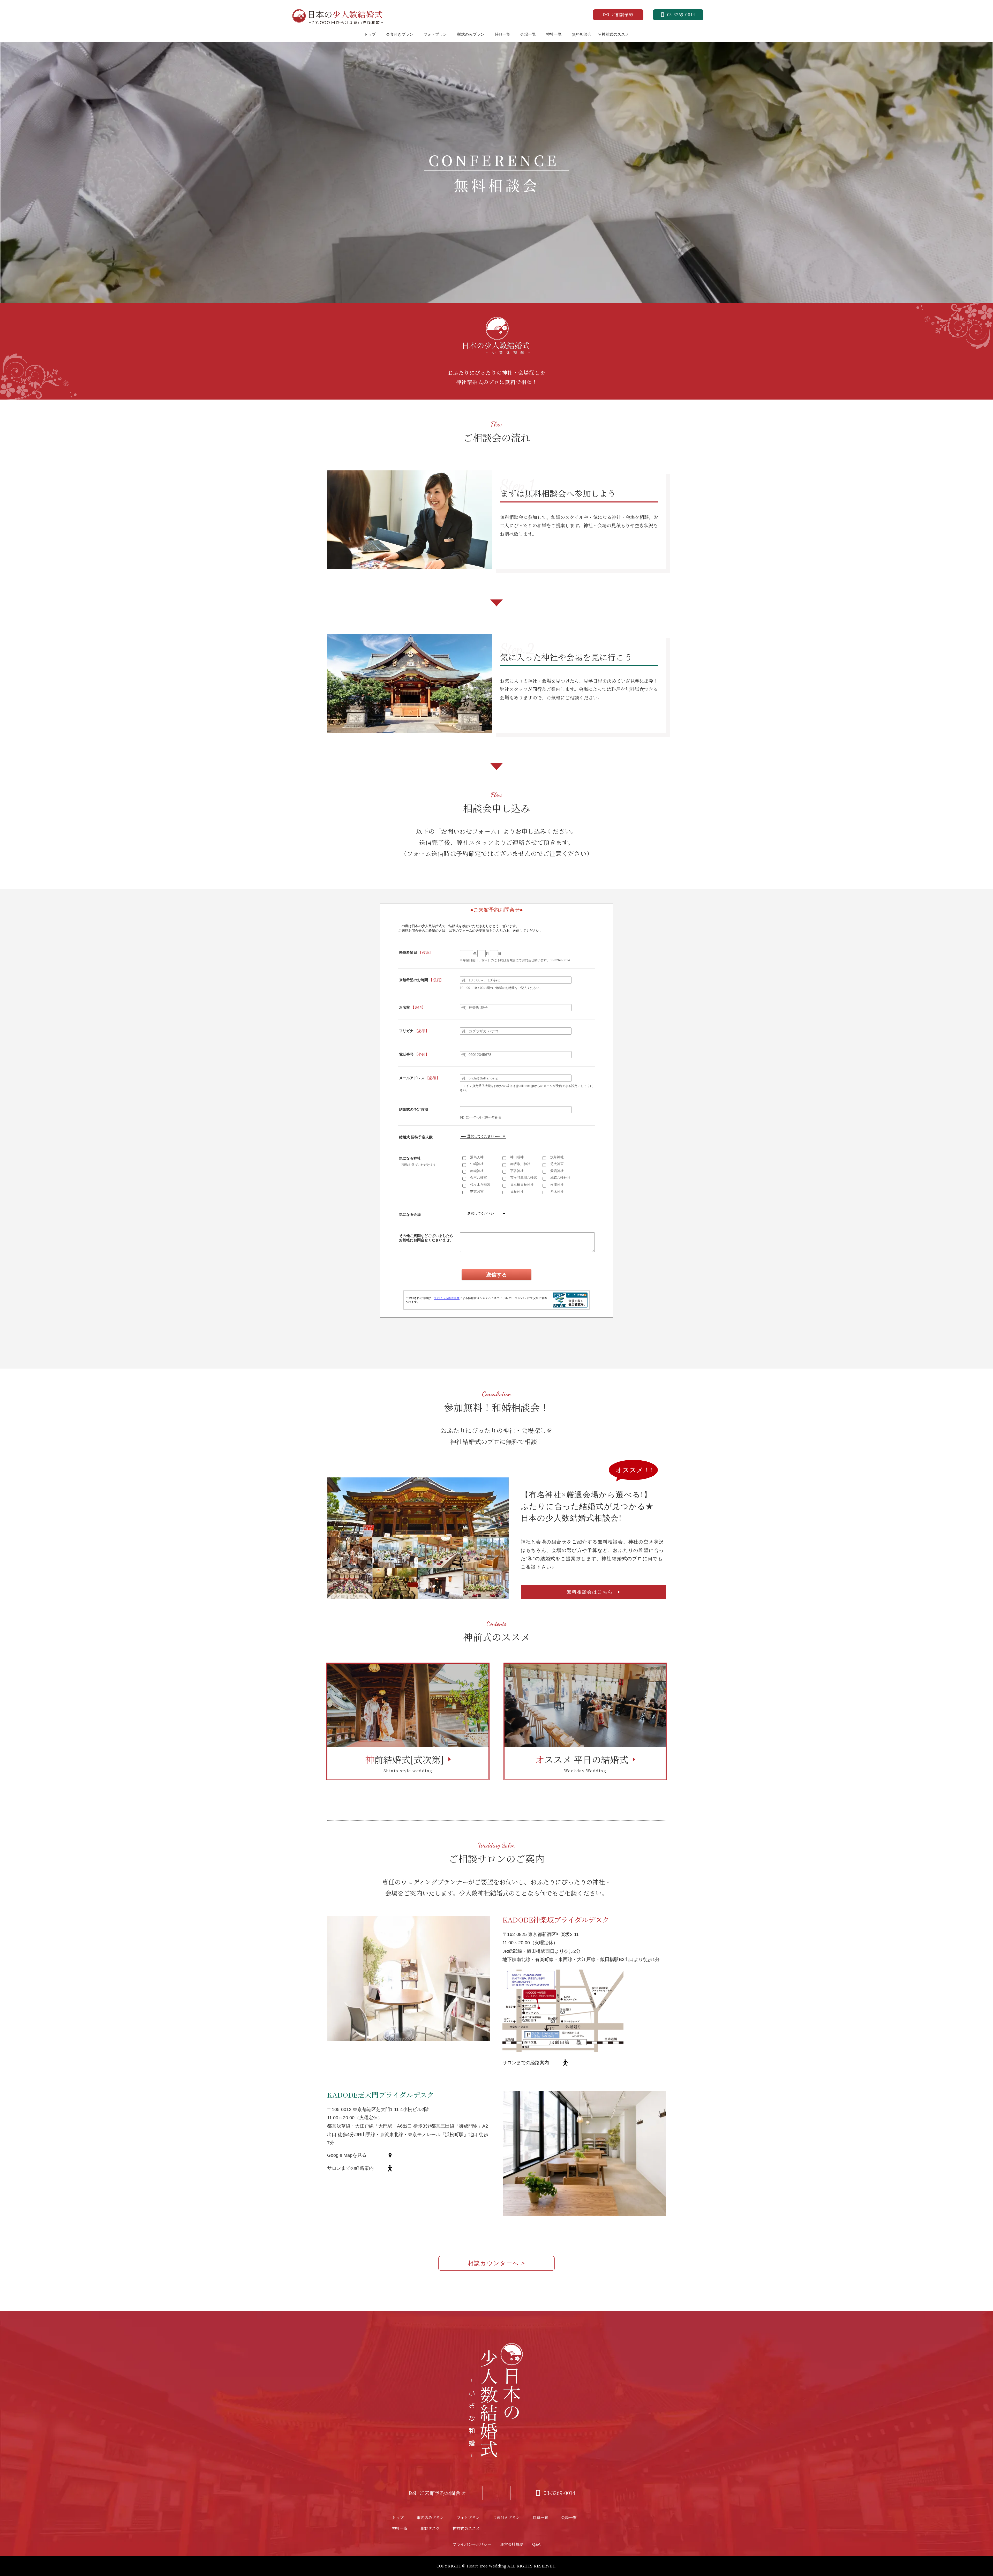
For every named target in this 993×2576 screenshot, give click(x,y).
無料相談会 (582, 34)
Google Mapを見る (347, 2155)
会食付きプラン (400, 34)
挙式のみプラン (471, 34)
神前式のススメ (615, 34)
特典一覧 (502, 34)
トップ (370, 34)
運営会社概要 (512, 2544)
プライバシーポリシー (472, 2544)
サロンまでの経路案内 (526, 2063)
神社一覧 (554, 34)
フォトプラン (435, 34)
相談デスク (430, 2528)
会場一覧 (528, 34)
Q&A (536, 2544)
